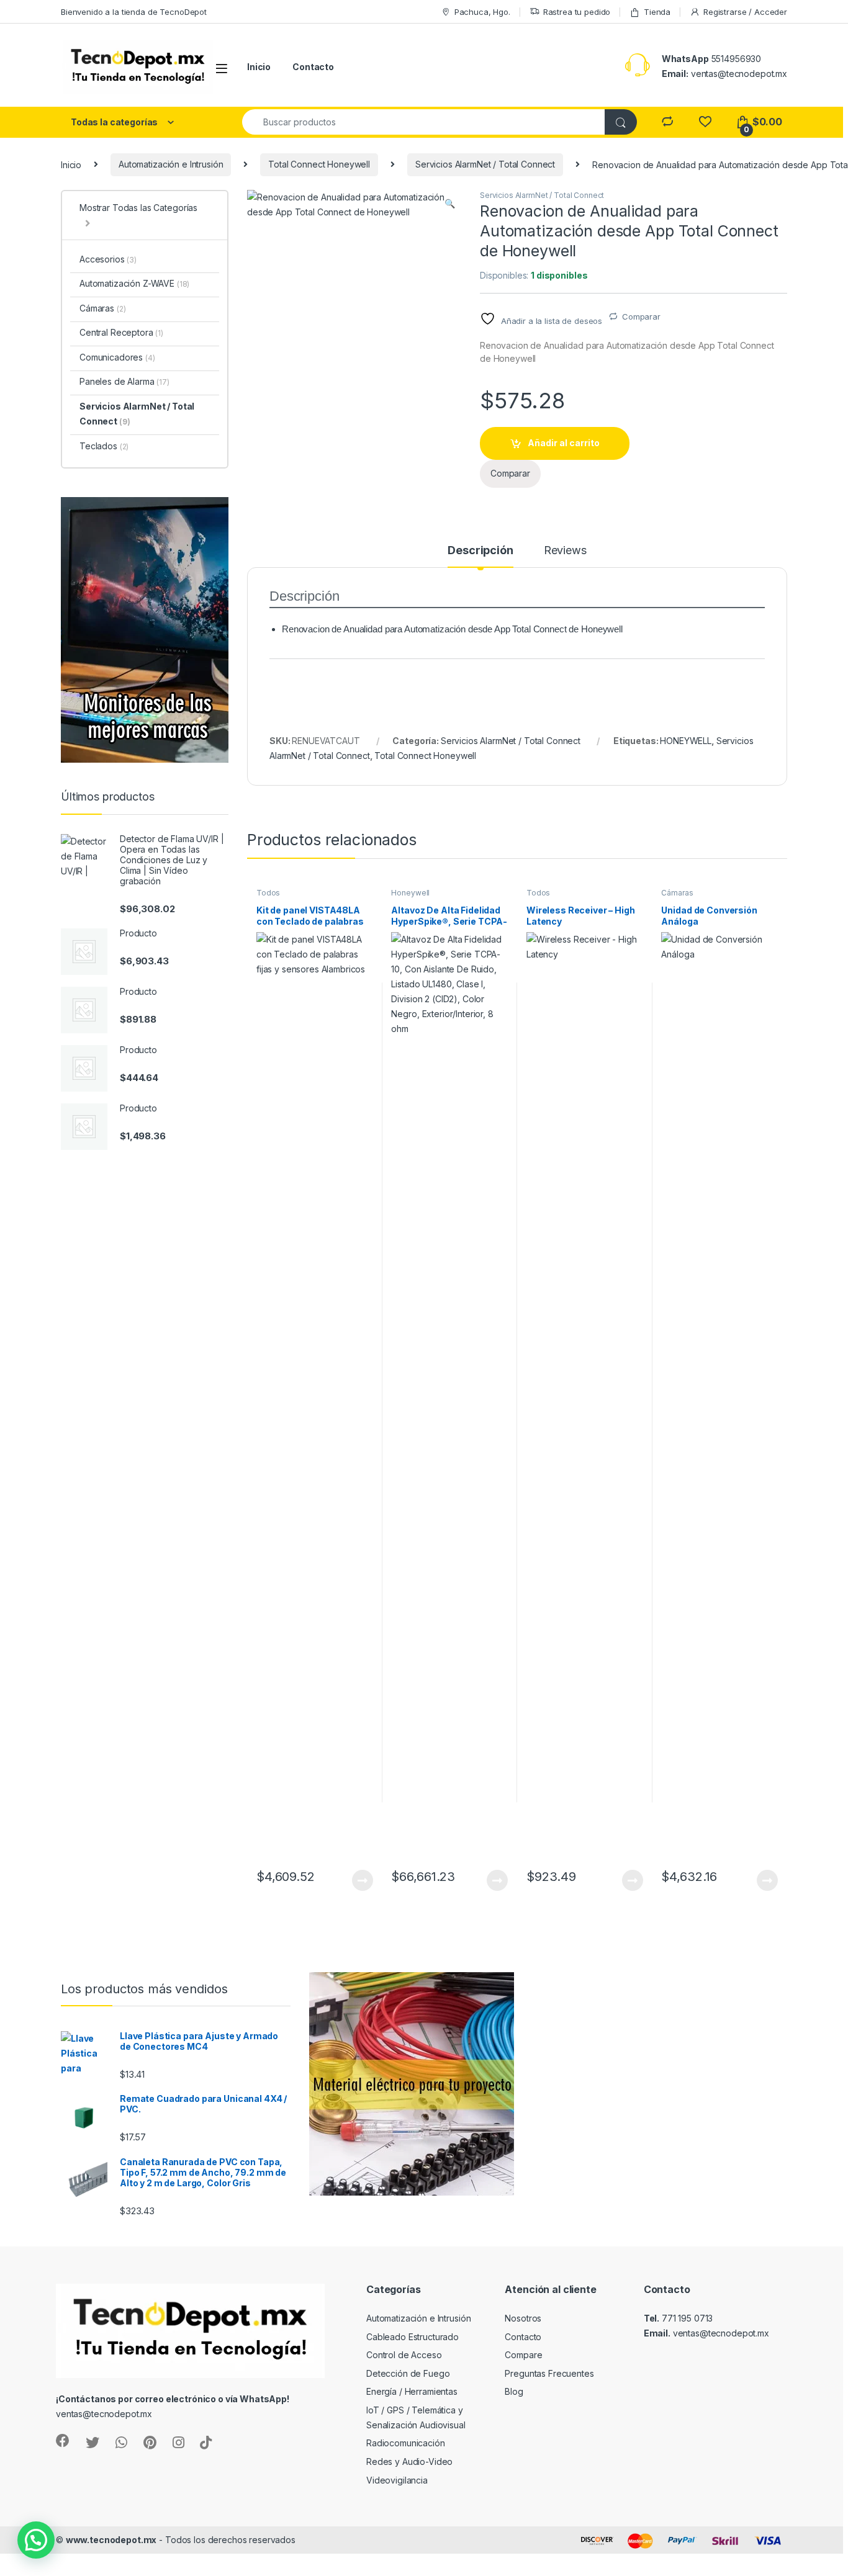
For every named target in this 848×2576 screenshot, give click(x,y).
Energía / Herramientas (412, 2391)
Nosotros (523, 2318)
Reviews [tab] (565, 551)
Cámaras (677, 893)
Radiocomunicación (406, 2443)
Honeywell (410, 893)
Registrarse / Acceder (745, 12)
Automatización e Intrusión (171, 164)
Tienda (657, 12)
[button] (450, 204)
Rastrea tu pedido (577, 12)
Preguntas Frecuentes (549, 2373)
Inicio (259, 67)
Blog (514, 2391)
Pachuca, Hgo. (482, 12)
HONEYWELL (686, 741)
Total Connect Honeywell (319, 164)
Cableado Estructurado (413, 2337)
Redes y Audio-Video (409, 2462)
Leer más (363, 1880)
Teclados (104, 446)
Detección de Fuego (408, 2373)
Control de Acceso (404, 2355)
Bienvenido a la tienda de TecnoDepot (134, 12)
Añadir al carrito (564, 443)
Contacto (313, 67)
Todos (268, 893)
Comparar (641, 316)
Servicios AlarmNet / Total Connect (485, 164)
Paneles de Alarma (124, 381)
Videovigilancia (397, 2480)
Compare (523, 2355)
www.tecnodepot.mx (111, 2540)
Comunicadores (117, 357)
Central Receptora (121, 332)
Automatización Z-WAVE (134, 283)
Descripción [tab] (480, 551)
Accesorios (108, 259)
